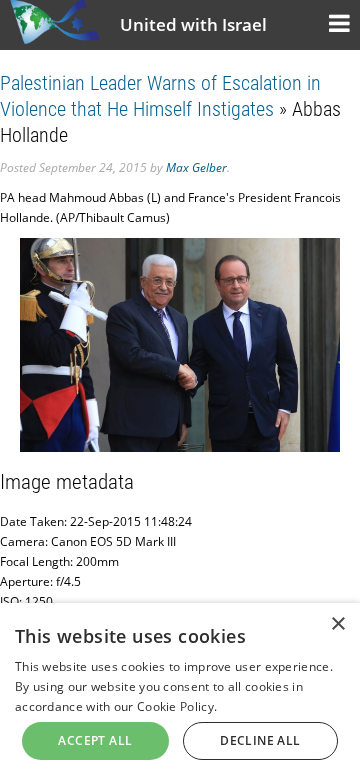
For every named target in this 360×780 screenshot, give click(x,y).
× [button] (337, 624)
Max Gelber (196, 167)
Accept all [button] (95, 740)
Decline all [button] (260, 740)
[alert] (180, 691)
